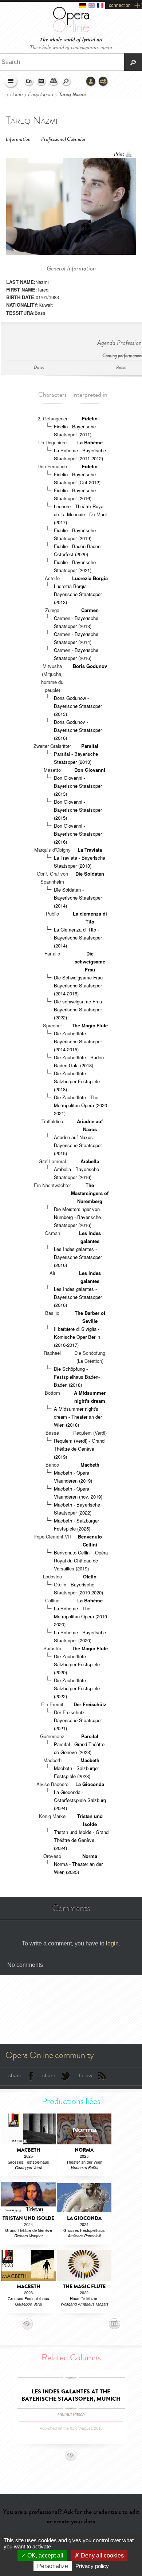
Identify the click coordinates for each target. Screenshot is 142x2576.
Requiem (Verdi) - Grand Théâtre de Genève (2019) (79, 1449)
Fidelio (90, 418)
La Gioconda (90, 1784)
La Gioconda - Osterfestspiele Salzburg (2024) (80, 1800)
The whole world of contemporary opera (71, 47)
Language (29, 82)
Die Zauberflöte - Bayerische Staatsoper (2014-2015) (78, 1041)
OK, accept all (45, 2555)
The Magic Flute (90, 1025)
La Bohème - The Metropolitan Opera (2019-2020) (81, 1616)
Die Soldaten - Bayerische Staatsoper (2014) (78, 898)
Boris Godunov (90, 666)
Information (18, 139)
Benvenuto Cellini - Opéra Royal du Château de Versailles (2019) (81, 1560)
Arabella (90, 1161)
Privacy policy (92, 2566)
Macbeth (90, 1465)
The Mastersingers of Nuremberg (90, 1193)
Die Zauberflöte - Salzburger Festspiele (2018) (77, 1081)
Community (103, 82)
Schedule (42, 82)
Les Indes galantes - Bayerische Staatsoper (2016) (78, 1257)
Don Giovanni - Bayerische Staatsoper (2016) (78, 834)
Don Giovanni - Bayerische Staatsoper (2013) (78, 786)
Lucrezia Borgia (90, 578)
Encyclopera (41, 94)
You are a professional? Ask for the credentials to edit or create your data (71, 2516)
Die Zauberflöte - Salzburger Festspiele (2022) (77, 1688)
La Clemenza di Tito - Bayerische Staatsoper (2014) (78, 938)
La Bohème (90, 442)
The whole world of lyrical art (71, 40)
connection (120, 5)
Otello (90, 1576)
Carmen (90, 610)
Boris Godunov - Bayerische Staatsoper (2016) (78, 730)
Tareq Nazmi (72, 94)
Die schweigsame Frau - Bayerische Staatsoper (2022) (79, 1009)
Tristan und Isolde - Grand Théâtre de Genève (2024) (81, 1840)
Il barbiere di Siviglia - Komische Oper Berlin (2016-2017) (77, 1337)
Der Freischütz (90, 1704)
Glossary (54, 82)
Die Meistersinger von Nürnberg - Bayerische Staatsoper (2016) (77, 1217)
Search (66, 82)
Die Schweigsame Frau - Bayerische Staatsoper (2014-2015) (80, 985)
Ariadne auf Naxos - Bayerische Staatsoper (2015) (78, 1145)
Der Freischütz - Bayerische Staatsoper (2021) (78, 1720)
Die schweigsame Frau (90, 961)
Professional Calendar (64, 139)
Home (16, 94)
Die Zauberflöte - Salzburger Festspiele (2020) (77, 1664)
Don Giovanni (90, 770)
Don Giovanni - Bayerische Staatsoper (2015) (78, 810)
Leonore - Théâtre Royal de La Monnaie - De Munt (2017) (80, 514)
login (112, 1943)
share (15, 2075)
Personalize (53, 2566)
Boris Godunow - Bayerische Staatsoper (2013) (78, 706)
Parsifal (90, 746)
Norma (90, 1856)
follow (86, 2075)
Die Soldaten (90, 874)
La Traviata (90, 850)
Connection (91, 82)
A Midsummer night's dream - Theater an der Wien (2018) (78, 1417)
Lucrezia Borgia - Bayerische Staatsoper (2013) (78, 594)
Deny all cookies (102, 2555)
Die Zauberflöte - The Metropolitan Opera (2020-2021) (81, 1105)
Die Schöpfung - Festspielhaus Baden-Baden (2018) (77, 1377)
